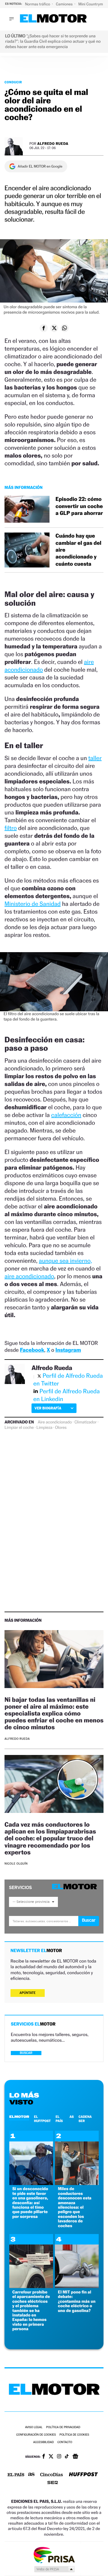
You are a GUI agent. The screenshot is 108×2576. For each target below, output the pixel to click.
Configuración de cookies (36, 2435)
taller (95, 758)
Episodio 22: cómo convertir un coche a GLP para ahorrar (79, 506)
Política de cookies (74, 2435)
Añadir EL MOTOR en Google (40, 166)
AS (71, 2117)
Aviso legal (34, 2427)
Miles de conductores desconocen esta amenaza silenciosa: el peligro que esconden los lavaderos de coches (75, 2207)
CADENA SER (85, 2119)
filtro (11, 828)
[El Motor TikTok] (67, 2457)
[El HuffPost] (83, 2475)
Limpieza (45, 1428)
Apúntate (28, 1993)
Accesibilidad (43, 2442)
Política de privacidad (63, 2427)
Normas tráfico (38, 4)
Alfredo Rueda (53, 144)
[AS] (31, 2475)
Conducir (13, 82)
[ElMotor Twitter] (51, 2457)
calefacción (66, 1115)
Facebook (32, 1350)
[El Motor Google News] (75, 2457)
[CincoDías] (52, 2475)
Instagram (68, 1350)
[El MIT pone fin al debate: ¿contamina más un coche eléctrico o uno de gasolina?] (77, 2286)
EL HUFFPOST (42, 2119)
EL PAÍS (59, 2119)
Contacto (65, 2442)
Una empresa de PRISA (54, 2555)
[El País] (16, 2475)
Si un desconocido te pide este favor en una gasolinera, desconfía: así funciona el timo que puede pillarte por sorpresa (30, 2203)
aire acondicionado (29, 1276)
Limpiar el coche (19, 1428)
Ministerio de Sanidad (33, 904)
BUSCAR (26, 2053)
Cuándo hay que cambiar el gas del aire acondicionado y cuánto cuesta (78, 550)
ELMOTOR (19, 2117)
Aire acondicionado (55, 1422)
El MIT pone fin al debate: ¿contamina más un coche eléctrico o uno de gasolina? (77, 2301)
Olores (61, 1428)
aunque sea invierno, (66, 1261)
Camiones (65, 4)
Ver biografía (48, 1408)
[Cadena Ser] (53, 2483)
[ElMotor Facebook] (44, 2457)
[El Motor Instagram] (59, 2457)
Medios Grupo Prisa (54, 2569)
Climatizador (85, 1422)
